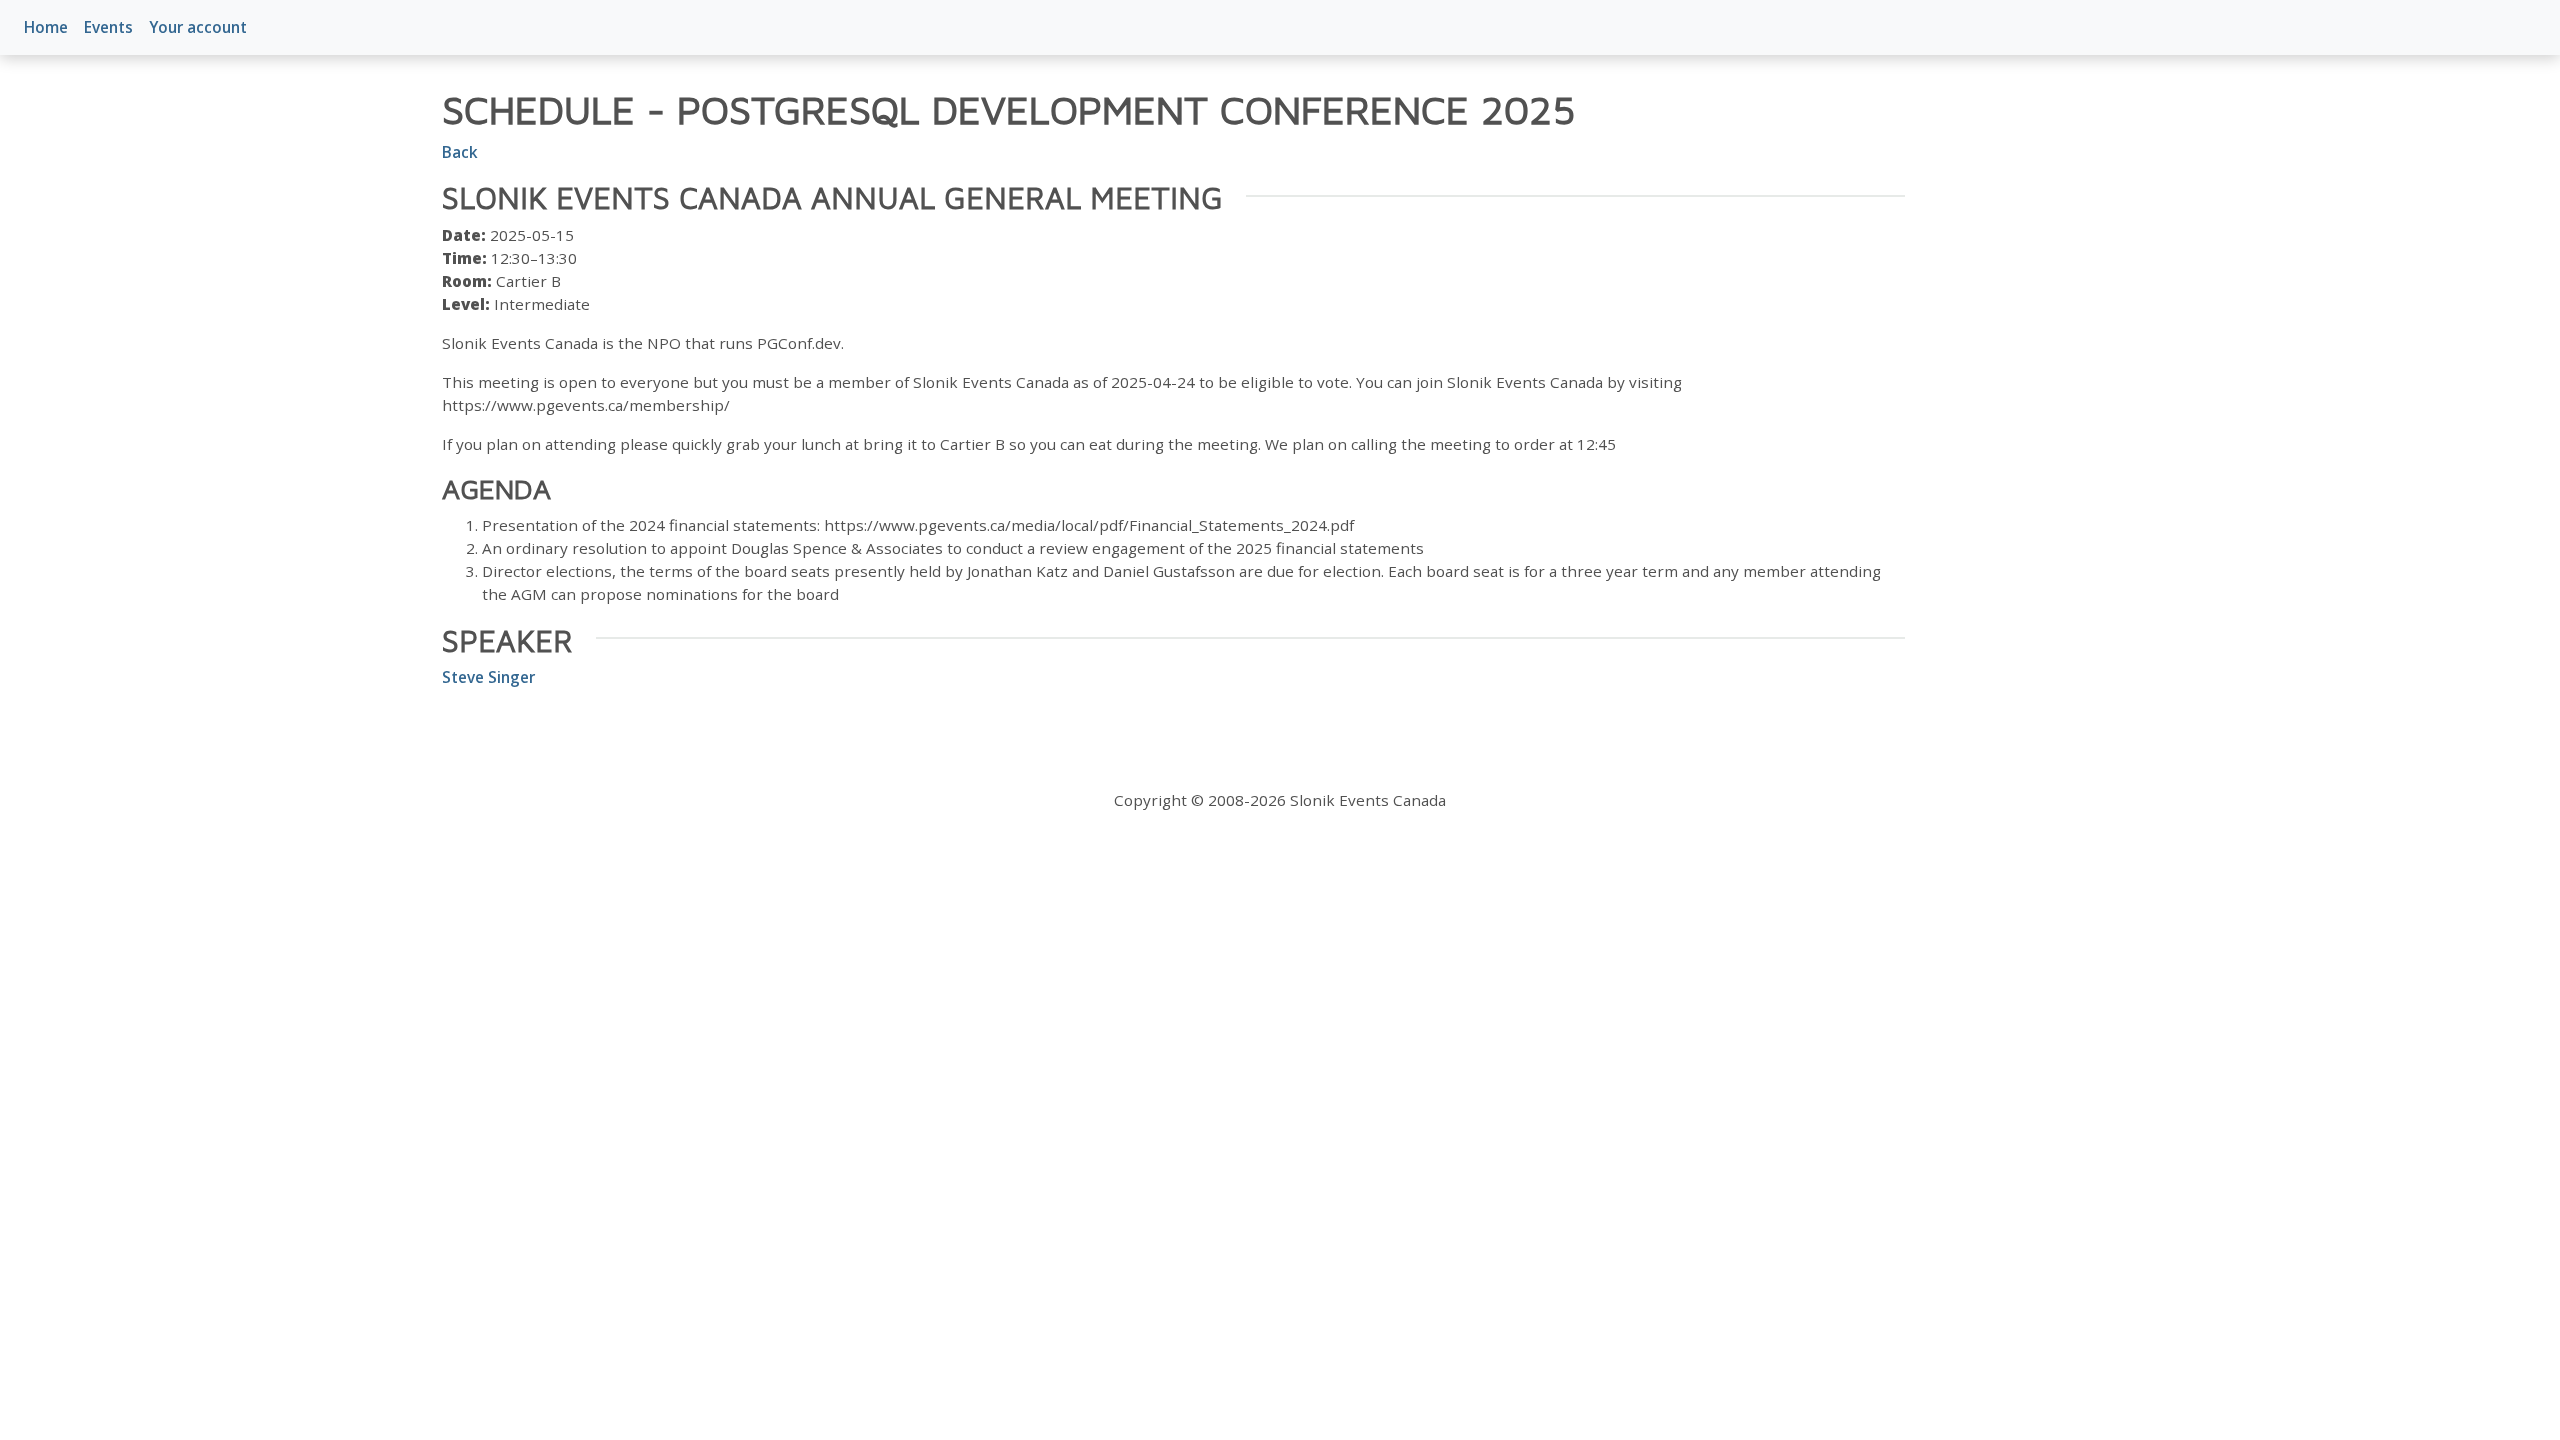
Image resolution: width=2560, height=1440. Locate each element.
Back (460, 152)
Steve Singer (488, 677)
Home (46, 27)
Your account (198, 27)
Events (108, 27)
